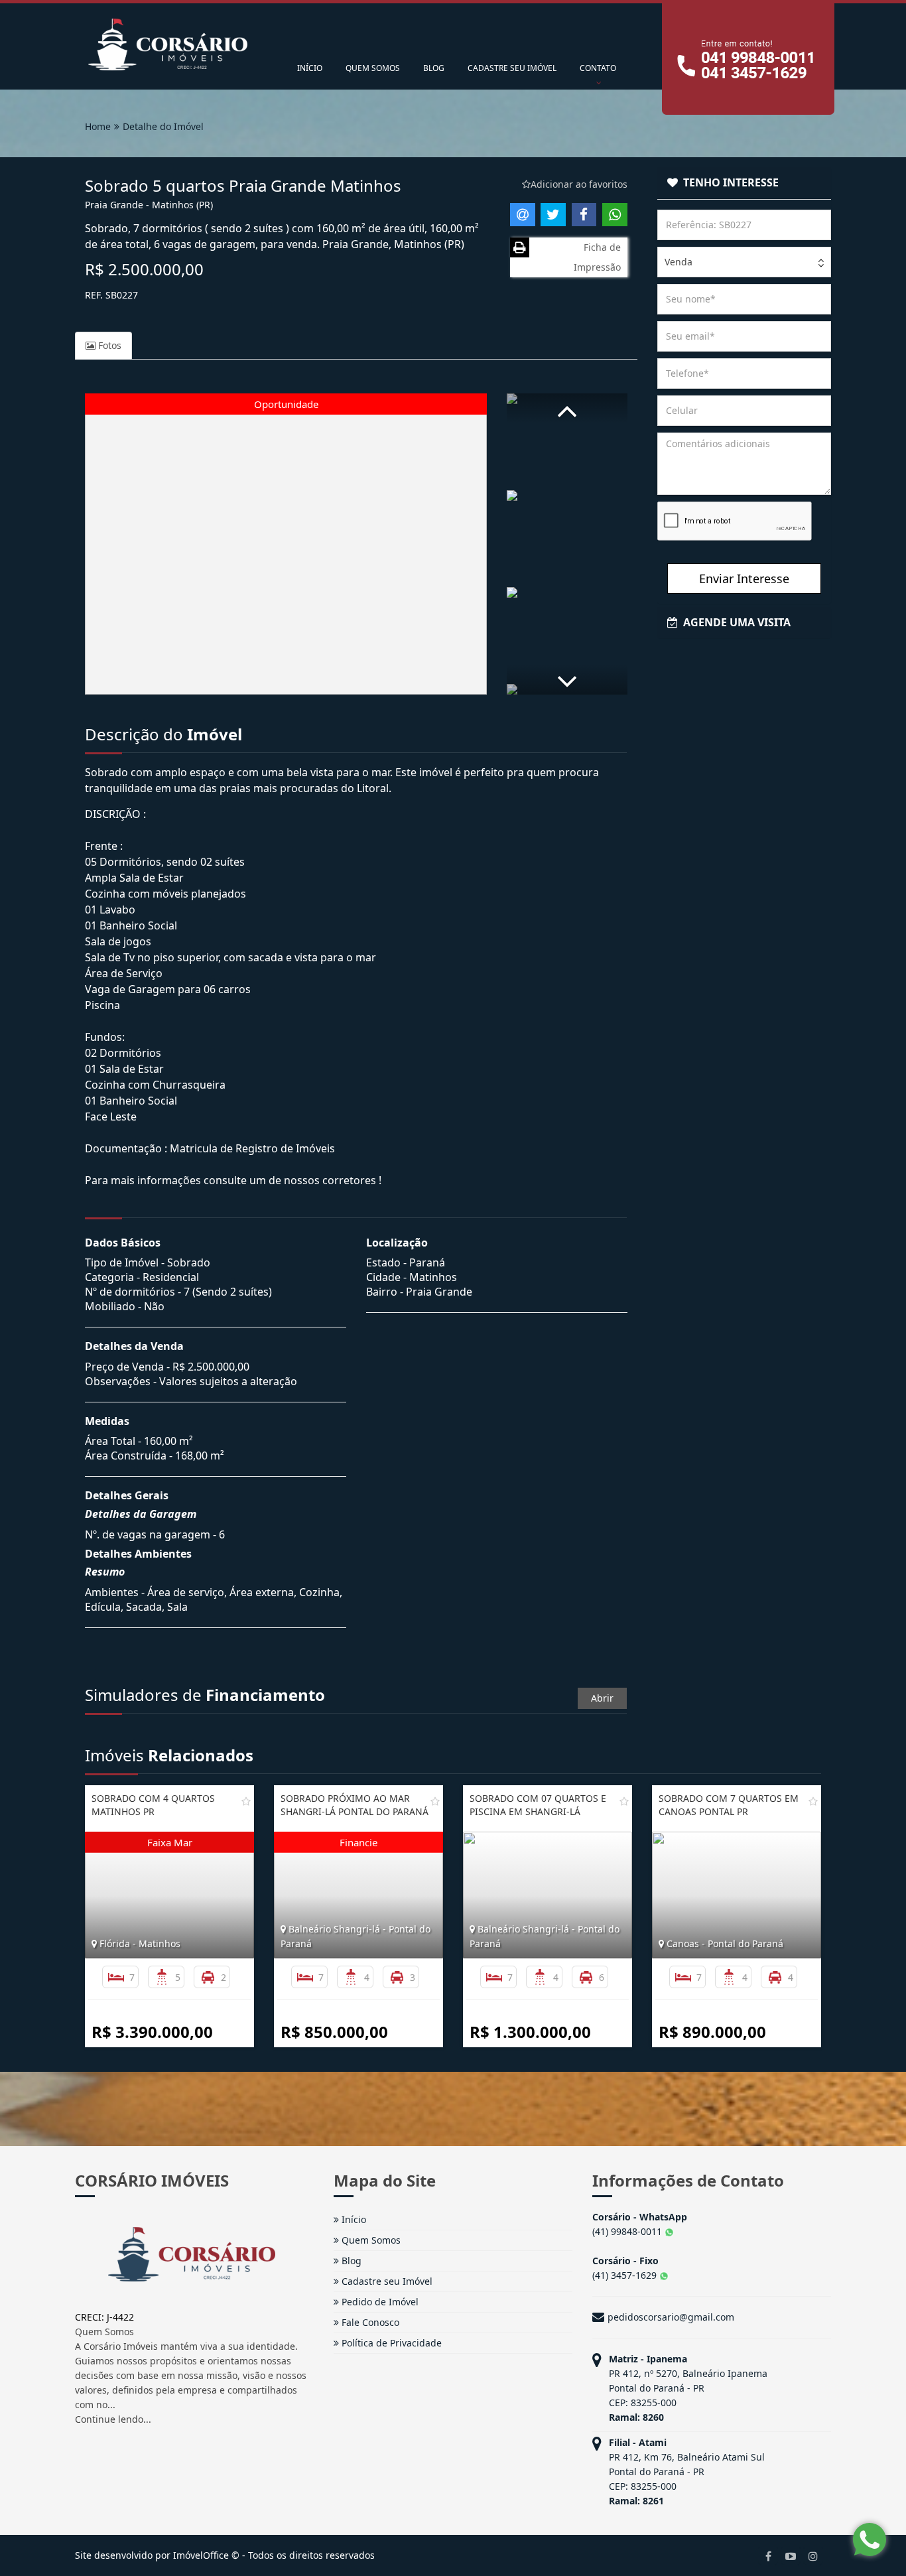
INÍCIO (310, 68)
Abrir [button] (602, 1698)
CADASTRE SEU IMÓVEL (512, 68)
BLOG (434, 68)
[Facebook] (768, 2555)
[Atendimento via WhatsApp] (870, 2540)
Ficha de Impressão (597, 257)
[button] (567, 408)
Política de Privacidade (390, 2343)
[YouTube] (791, 2555)
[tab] (744, 183)
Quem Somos (370, 2240)
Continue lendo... (113, 2419)
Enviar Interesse (744, 578)
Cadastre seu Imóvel (386, 2281)
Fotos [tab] (108, 345)
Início (353, 2219)
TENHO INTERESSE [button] (728, 182)
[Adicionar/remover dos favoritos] (246, 1801)
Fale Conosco (369, 2322)
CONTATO (598, 68)
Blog (350, 2261)
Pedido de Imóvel (379, 2302)
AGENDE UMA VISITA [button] (734, 622)
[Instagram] (813, 2555)
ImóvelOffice (201, 2555)
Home (98, 126)
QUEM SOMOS (373, 68)
